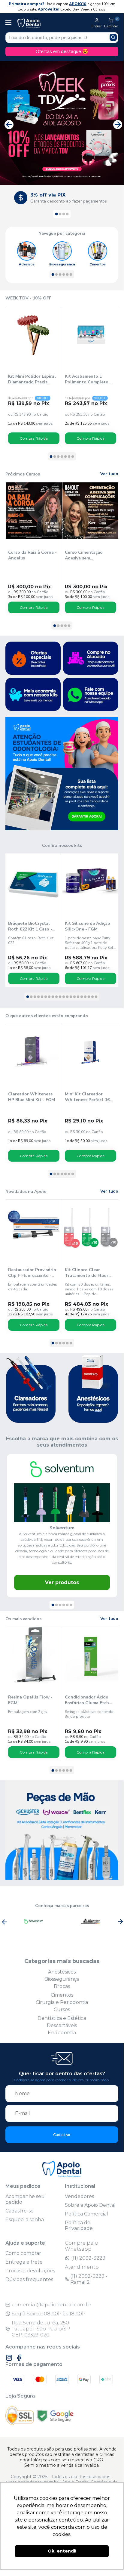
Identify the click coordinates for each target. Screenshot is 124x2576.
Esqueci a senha (25, 2220)
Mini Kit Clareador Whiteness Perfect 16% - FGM (89, 1097)
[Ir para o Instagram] (9, 2358)
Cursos (62, 2009)
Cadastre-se (20, 2211)
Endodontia (62, 2033)
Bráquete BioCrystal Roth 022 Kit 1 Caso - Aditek (30, 926)
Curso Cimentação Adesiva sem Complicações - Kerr (86, 555)
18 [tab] (89, 997)
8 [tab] (53, 997)
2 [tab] (60, 214)
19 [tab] (92, 997)
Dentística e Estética (62, 2018)
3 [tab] (64, 214)
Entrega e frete (24, 2262)
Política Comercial (86, 2214)
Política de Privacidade (79, 2225)
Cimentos (62, 1995)
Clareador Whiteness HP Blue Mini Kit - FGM (32, 1097)
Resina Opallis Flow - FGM (30, 1700)
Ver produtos (62, 1582)
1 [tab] (56, 214)
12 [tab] (67, 997)
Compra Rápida (34, 438)
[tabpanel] (60, 198)
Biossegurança (62, 1979)
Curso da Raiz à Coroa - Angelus (32, 555)
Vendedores (79, 2196)
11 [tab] (64, 997)
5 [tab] (67, 275)
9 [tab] (56, 997)
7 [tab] (73, 457)
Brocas (62, 1986)
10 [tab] (60, 997)
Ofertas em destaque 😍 (62, 51)
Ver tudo (109, 474)
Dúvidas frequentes (29, 2279)
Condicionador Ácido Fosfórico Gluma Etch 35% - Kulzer (87, 1700)
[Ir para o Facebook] (19, 2358)
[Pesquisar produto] (113, 37)
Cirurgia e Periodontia (62, 2002)
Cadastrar (62, 2135)
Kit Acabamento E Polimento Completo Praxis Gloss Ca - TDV (88, 379)
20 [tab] (96, 997)
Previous (8, 123)
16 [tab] (82, 997)
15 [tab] (78, 997)
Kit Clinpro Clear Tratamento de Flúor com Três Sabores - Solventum (87, 1273)
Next (116, 123)
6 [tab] (71, 275)
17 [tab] (85, 997)
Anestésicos (62, 1972)
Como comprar (23, 2253)
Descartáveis (62, 2025)
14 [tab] (74, 997)
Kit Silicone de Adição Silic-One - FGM (88, 926)
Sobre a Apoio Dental (90, 2205)
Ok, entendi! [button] (62, 2551)
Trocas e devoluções (30, 2271)
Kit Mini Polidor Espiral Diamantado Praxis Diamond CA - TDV (32, 379)
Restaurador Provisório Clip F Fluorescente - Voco (32, 1273)
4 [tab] (67, 214)
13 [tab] (71, 997)
